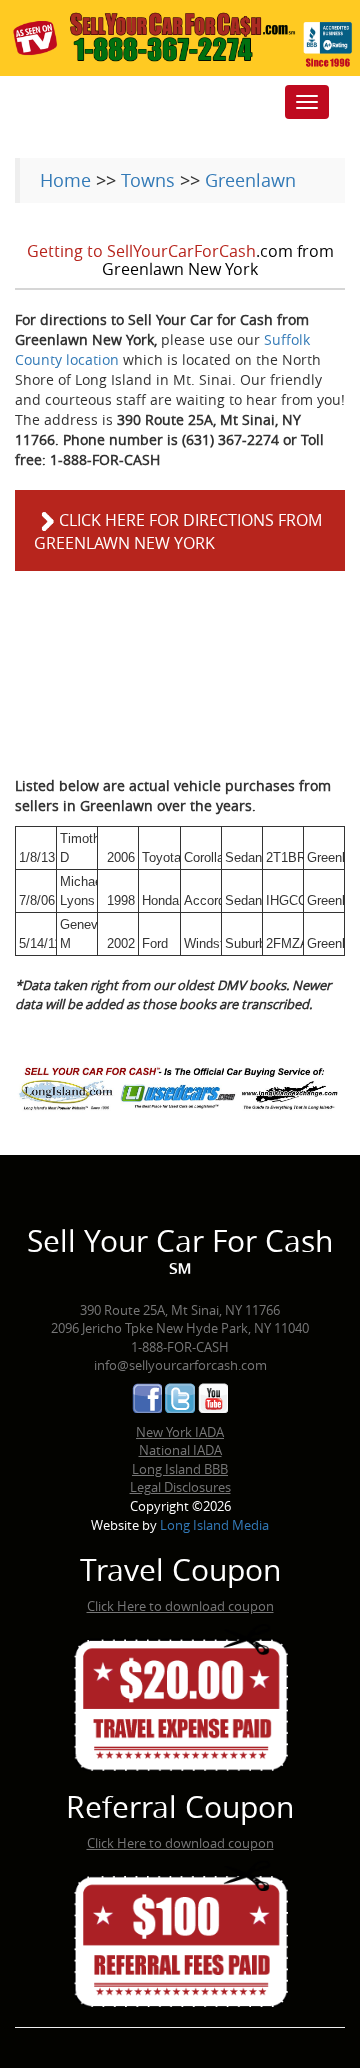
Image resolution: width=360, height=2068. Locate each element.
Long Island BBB (180, 1469)
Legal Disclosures (180, 1487)
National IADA (180, 1450)
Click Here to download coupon (180, 1606)
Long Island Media (214, 1525)
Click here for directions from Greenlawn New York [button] (178, 531)
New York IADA (180, 1432)
